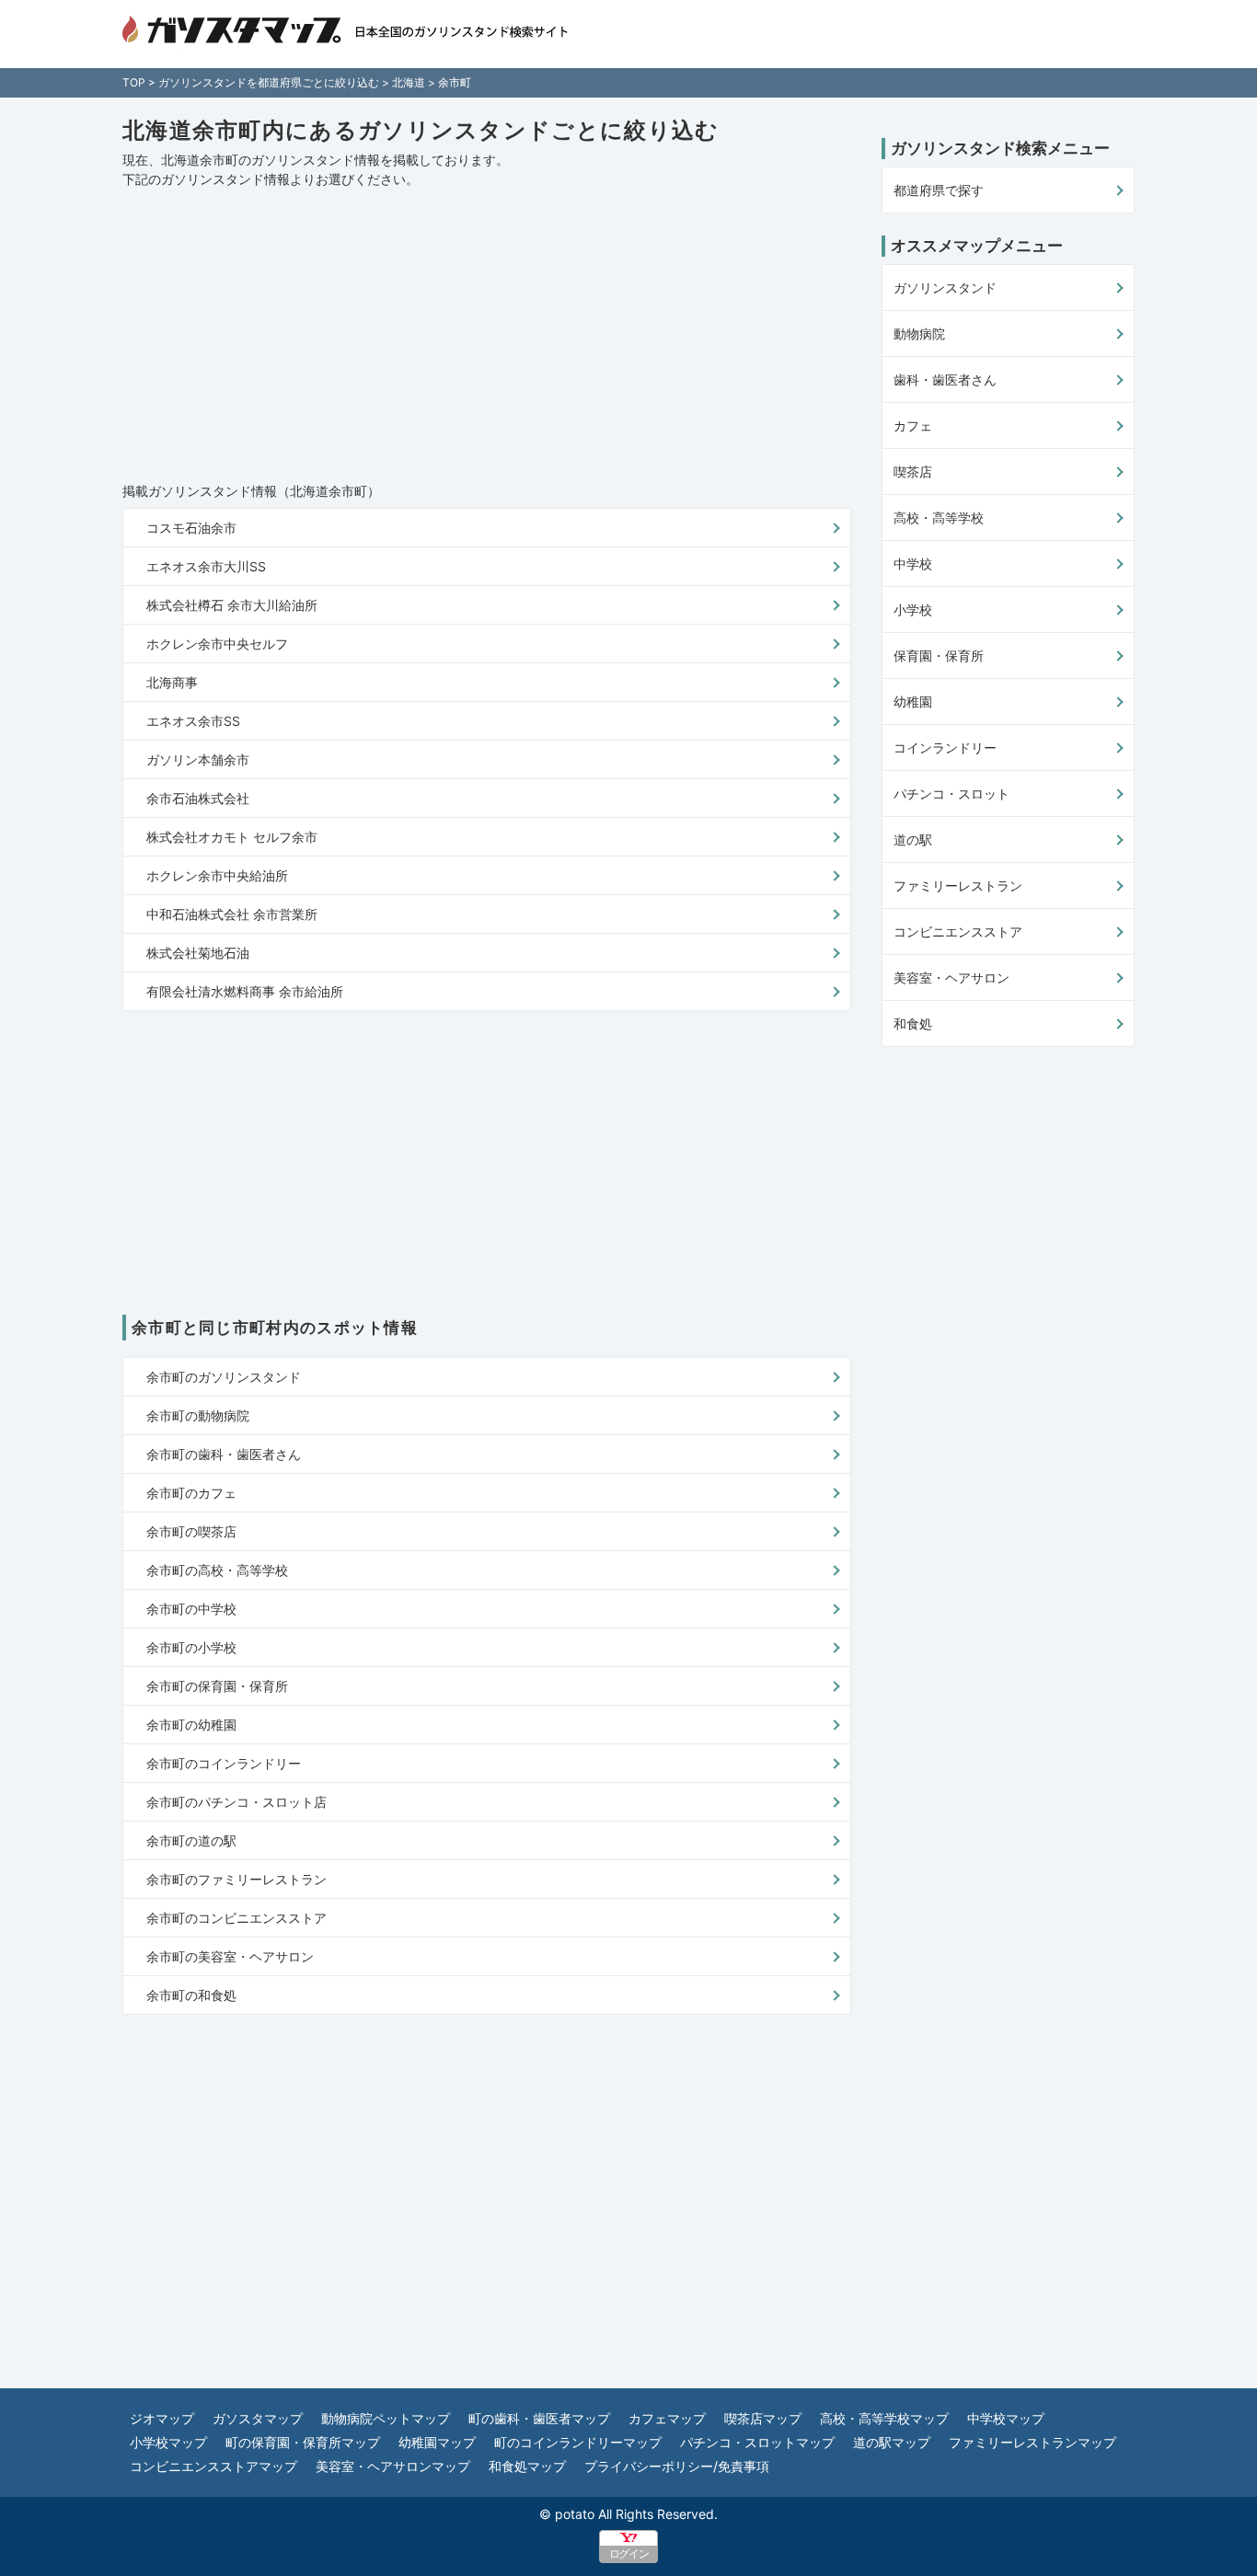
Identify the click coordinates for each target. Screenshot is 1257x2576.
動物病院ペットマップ (386, 2418)
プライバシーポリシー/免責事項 (677, 2466)
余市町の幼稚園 (191, 1725)
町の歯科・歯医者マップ (539, 2418)
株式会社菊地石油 (198, 953)
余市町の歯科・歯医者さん (224, 1454)
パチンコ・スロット (951, 793)
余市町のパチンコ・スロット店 (236, 1802)
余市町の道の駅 (191, 1840)
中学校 (913, 563)
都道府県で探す (939, 190)
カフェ (913, 425)
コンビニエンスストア (958, 931)
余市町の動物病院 (198, 1415)
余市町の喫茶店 (191, 1531)
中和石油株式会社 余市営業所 (232, 914)
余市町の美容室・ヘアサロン (230, 1956)
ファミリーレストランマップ (1032, 2442)
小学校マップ (168, 2442)
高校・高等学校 (939, 517)
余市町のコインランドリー (224, 1763)
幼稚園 (913, 701)
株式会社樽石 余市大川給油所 (232, 605)
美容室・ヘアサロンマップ (393, 2466)
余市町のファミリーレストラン (236, 1879)
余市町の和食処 (191, 1995)
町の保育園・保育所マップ (303, 2442)
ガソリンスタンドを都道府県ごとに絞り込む (269, 82)
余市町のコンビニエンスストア (236, 1918)
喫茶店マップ (763, 2418)
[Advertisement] (487, 336)
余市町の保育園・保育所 (217, 1686)
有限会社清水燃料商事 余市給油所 (245, 991)
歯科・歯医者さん (945, 379)
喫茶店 (913, 471)
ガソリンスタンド (945, 287)
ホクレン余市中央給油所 (217, 875)
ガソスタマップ (258, 2418)
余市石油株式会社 (198, 798)
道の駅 (913, 839)
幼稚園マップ (437, 2442)
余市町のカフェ (191, 1493)
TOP (134, 82)
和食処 (913, 1023)
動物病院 (919, 333)
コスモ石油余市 (191, 528)
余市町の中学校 (191, 1609)
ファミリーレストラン (958, 885)
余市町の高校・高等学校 (217, 1570)
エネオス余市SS (193, 721)
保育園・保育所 (939, 655)
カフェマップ (667, 2418)
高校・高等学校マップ (884, 2418)
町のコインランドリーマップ (578, 2442)
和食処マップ (527, 2466)
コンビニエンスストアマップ (213, 2466)
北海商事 (172, 682)
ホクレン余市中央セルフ (217, 644)
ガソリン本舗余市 (198, 759)
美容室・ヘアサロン (951, 977)
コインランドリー (945, 747)
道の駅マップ (892, 2442)
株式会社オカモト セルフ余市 (232, 837)
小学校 (913, 609)
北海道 (409, 82)
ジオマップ (162, 2418)
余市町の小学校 (191, 1647)
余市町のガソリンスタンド (224, 1377)
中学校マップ (1006, 2418)
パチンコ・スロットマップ (757, 2442)
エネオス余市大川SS (206, 566)
